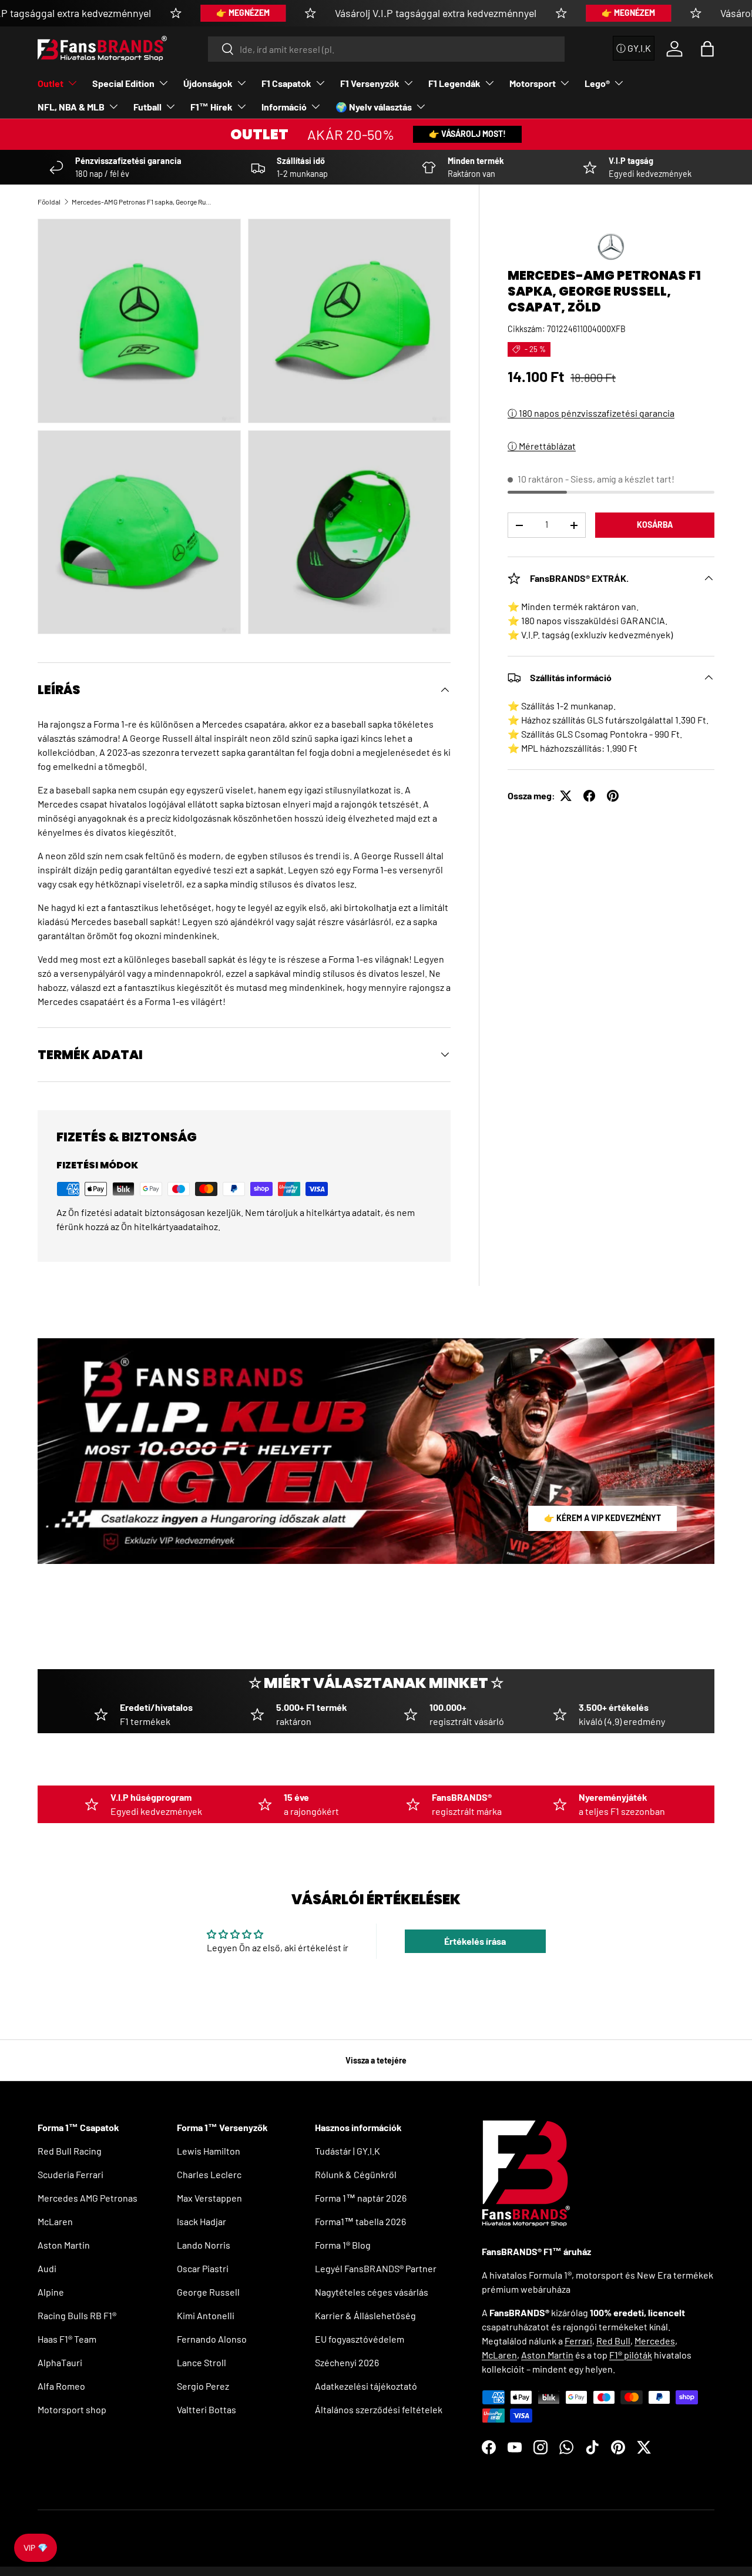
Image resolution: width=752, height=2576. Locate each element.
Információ (284, 107)
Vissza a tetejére (376, 2060)
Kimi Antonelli (206, 2315)
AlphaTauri (60, 2362)
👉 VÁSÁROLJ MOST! (467, 134)
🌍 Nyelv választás (374, 107)
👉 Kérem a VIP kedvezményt (602, 1518)
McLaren (55, 2221)
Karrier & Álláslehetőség (365, 2315)
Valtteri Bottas (207, 2409)
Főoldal (49, 202)
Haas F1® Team (67, 2339)
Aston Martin (64, 2245)
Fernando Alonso (212, 2339)
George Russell (208, 2292)
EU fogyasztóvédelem (360, 2339)
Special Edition (123, 83)
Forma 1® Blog (343, 2245)
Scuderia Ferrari (70, 2174)
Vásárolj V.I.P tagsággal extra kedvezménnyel (436, 13)
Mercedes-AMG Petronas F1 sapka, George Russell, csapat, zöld (142, 202)
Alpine (51, 2292)
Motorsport (533, 83)
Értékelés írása (475, 1941)
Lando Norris (204, 2245)
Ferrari (578, 2341)
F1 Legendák (454, 83)
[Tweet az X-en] (566, 796)
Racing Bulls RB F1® (77, 2315)
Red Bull (613, 2341)
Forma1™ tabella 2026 (360, 2221)
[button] (707, 49)
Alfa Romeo (61, 2386)
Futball (147, 107)
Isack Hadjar (202, 2221)
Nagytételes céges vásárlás (372, 2292)
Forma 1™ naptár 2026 (361, 2198)
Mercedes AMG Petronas (88, 2198)
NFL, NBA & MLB (71, 107)
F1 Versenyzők (370, 83)
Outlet (51, 83)
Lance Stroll (202, 2362)
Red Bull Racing (70, 2151)
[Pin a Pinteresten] (613, 796)
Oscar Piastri (203, 2268)
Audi (47, 2268)
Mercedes (655, 2341)
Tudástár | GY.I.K (348, 2151)
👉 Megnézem (243, 13)
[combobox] (386, 49)
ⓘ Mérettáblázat (542, 446)
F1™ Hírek (211, 107)
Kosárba (655, 525)
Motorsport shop (72, 2409)
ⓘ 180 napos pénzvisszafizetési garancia (591, 413)
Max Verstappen (209, 2198)
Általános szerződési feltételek (379, 2409)
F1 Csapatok (286, 83)
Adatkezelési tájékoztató (366, 2386)
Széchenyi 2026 (347, 2362)
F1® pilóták (631, 2355)
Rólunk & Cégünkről (356, 2174)
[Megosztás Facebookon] (589, 796)
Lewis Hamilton (209, 2151)
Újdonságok (208, 83)
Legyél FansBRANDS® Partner (376, 2268)
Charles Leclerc (209, 2174)
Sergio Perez (203, 2386)
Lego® (597, 83)
